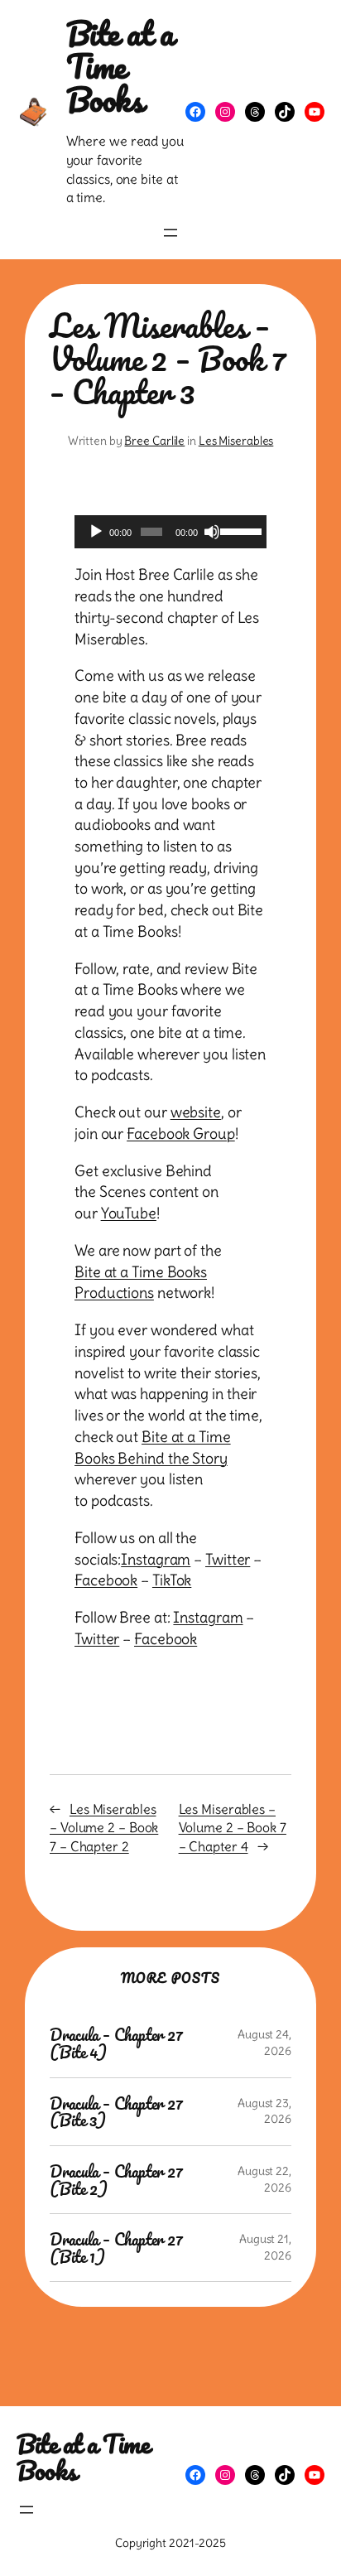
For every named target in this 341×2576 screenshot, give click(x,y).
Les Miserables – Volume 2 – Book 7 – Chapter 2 (104, 1828)
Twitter (228, 1559)
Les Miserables (236, 441)
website (196, 1112)
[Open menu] (170, 233)
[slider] (239, 530)
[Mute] (212, 532)
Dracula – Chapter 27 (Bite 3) (116, 2112)
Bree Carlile (154, 441)
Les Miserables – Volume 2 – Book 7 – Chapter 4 (233, 1828)
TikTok (172, 1580)
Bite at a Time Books (120, 66)
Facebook (106, 1580)
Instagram (156, 1559)
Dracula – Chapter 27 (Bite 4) (116, 2043)
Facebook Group (181, 1134)
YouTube (129, 1213)
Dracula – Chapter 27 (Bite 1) (116, 2248)
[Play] (96, 532)
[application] (170, 532)
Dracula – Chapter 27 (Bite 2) (116, 2180)
